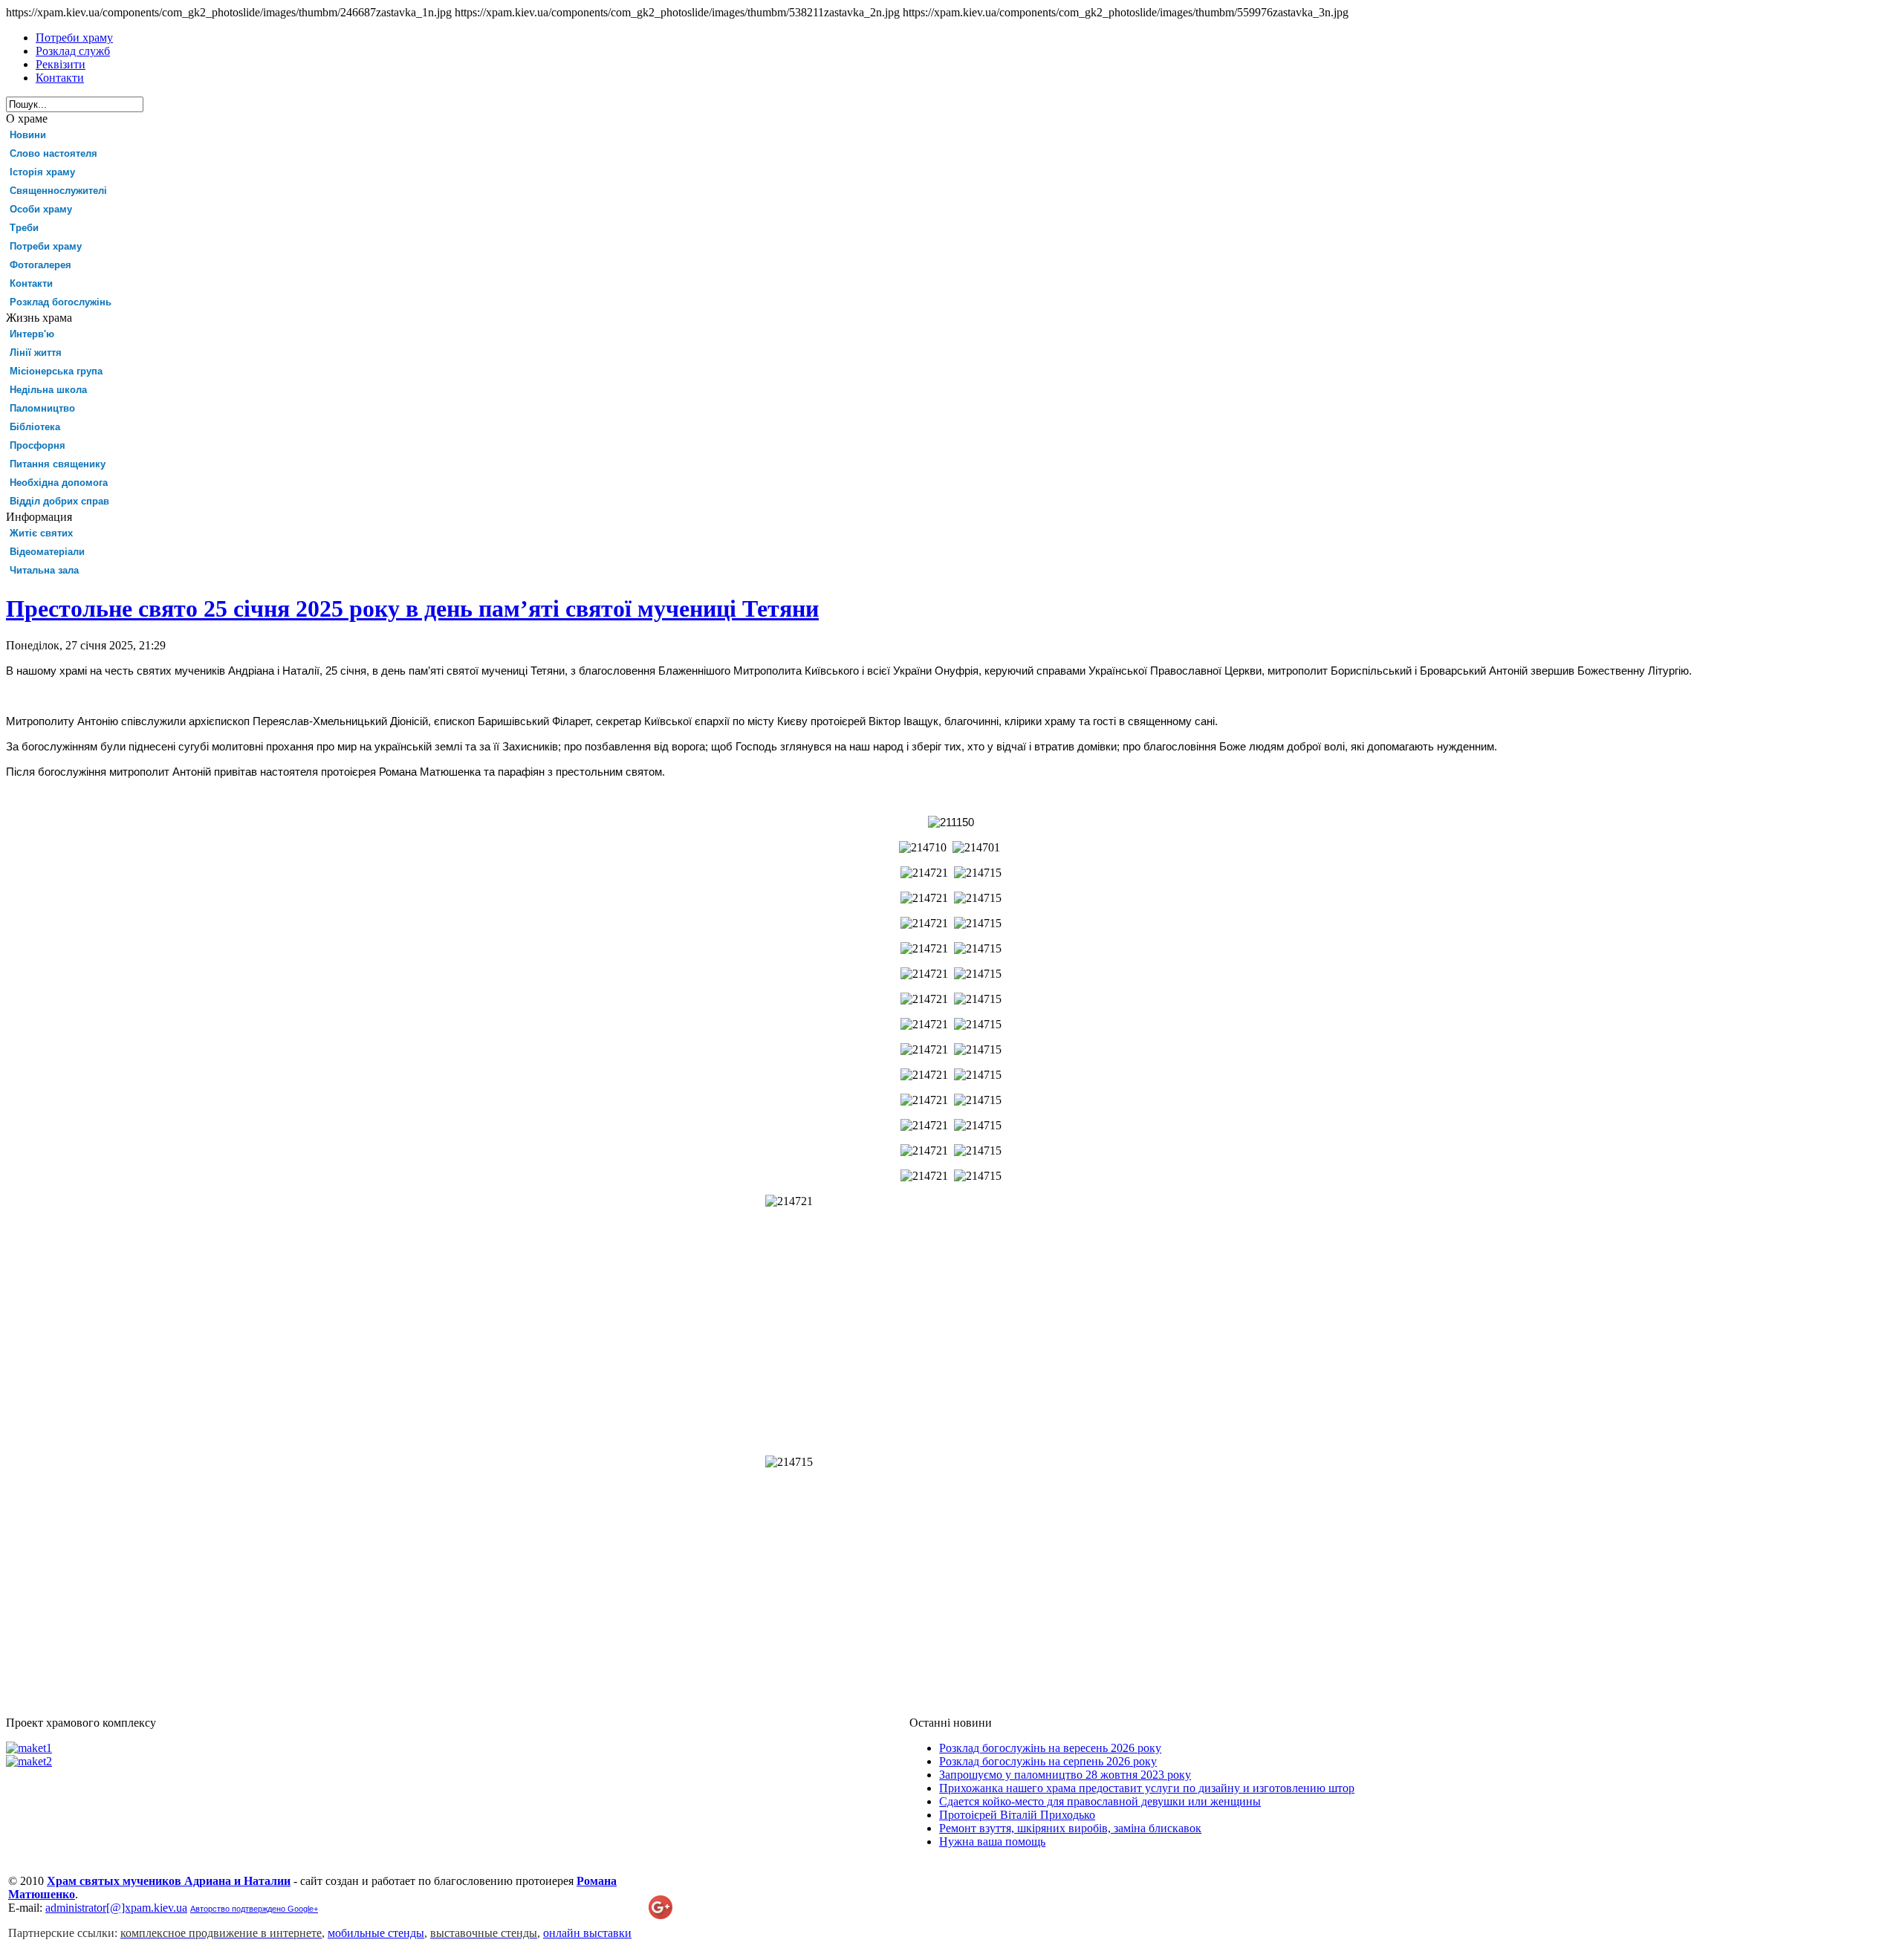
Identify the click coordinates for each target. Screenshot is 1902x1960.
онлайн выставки (587, 1933)
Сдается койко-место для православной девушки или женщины (1100, 1801)
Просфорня (38, 445)
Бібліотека (35, 427)
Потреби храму (46, 246)
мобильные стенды (376, 1933)
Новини (28, 135)
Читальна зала (44, 570)
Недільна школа (48, 390)
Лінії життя (36, 353)
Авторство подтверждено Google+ (254, 1909)
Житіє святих (41, 533)
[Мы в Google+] (660, 1915)
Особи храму (41, 209)
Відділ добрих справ (59, 501)
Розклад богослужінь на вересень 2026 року (1050, 1748)
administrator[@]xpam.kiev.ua (116, 1908)
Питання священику (58, 464)
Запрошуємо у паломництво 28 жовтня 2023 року (1065, 1775)
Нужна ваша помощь (992, 1841)
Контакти (31, 283)
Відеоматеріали (47, 552)
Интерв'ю (32, 334)
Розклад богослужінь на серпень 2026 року (1048, 1761)
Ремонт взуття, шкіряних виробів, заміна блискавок (1070, 1828)
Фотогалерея (40, 265)
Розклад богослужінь (61, 302)
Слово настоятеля (53, 153)
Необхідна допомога (59, 483)
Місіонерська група (56, 371)
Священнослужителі (58, 191)
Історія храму (42, 172)
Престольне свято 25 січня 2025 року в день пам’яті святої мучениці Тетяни (412, 609)
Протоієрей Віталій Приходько (1017, 1815)
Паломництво (42, 408)
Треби (24, 228)
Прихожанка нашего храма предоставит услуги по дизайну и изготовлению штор (1147, 1788)
